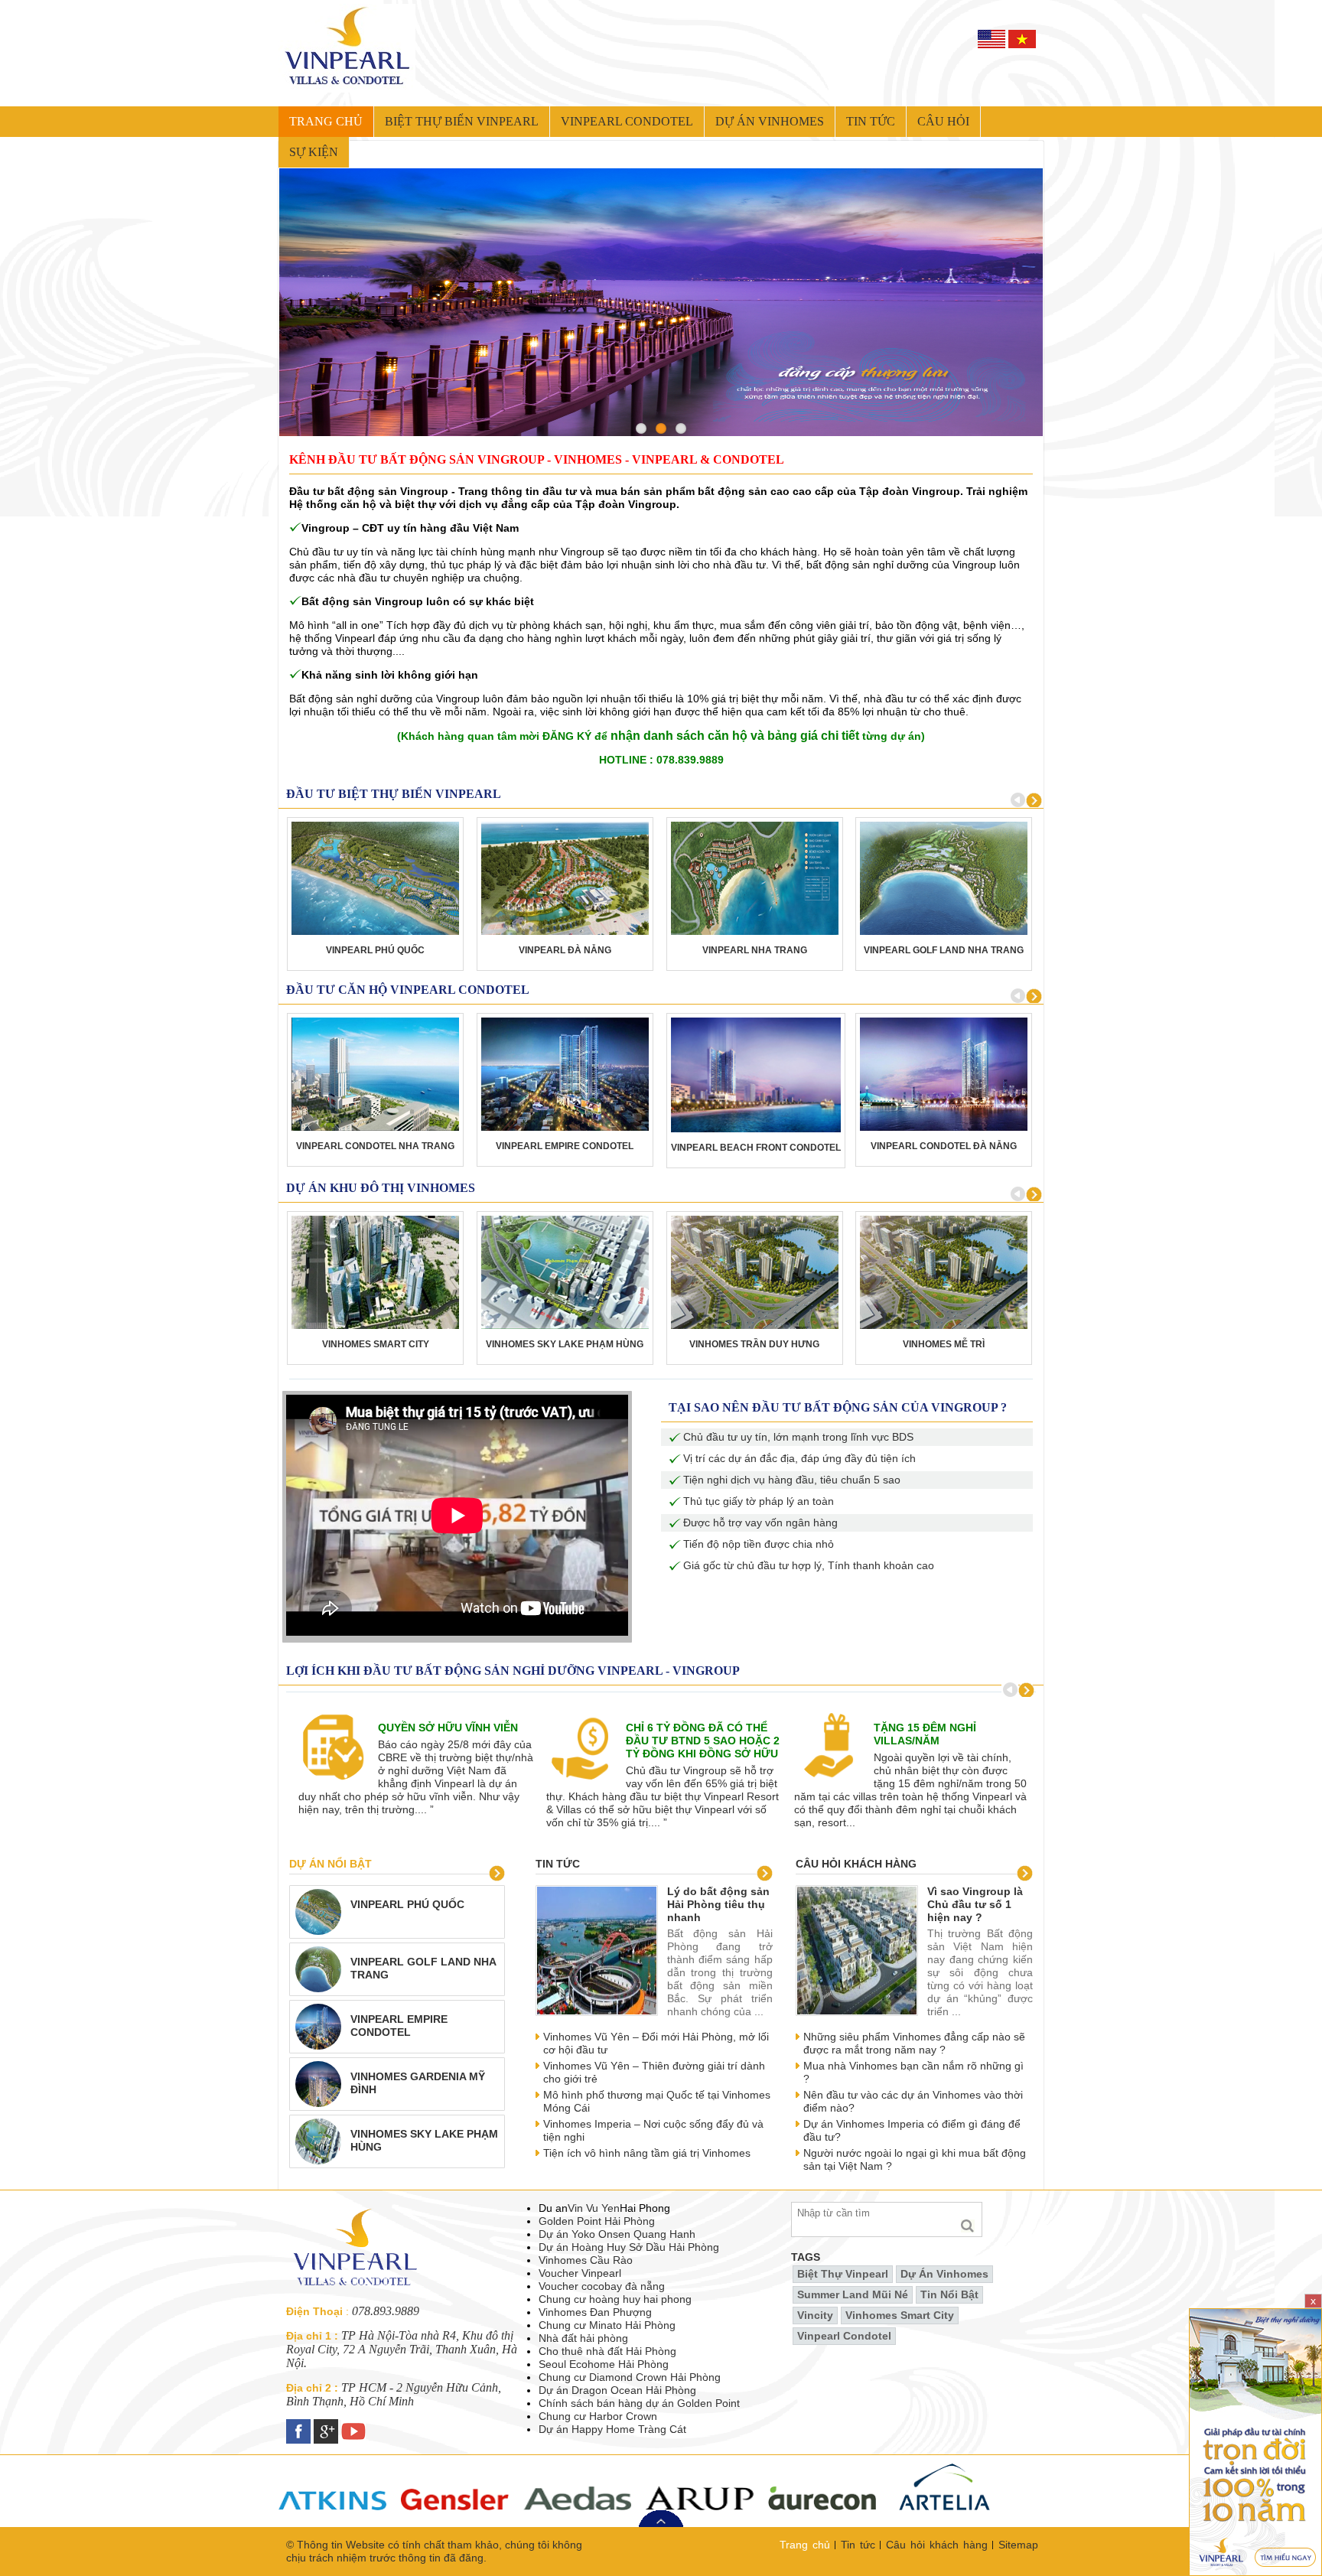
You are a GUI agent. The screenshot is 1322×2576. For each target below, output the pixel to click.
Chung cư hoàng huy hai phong (615, 2299)
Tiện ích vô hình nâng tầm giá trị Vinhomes (647, 2153)
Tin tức (871, 121)
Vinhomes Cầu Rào (586, 2260)
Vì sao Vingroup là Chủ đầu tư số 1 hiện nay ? (975, 1904)
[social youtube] (355, 2425)
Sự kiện (314, 152)
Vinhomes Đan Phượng (595, 2312)
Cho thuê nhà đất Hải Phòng (607, 2351)
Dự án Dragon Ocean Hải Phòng (617, 2390)
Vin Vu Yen (594, 2208)
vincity (815, 2315)
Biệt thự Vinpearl (843, 2274)
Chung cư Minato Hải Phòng (607, 2325)
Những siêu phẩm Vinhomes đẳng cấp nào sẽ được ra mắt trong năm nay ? (914, 2043)
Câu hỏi (943, 121)
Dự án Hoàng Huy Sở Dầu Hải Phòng (629, 2247)
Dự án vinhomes (770, 121)
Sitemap (1018, 2545)
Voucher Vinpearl (580, 2273)
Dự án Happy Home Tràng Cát (612, 2429)
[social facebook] (300, 2425)
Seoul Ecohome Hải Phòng (604, 2364)
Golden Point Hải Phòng (597, 2221)
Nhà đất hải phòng (583, 2338)
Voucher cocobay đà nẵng (602, 2286)
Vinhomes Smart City (900, 2315)
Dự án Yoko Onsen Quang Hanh (617, 2234)
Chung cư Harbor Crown (598, 2416)
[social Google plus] (327, 2425)
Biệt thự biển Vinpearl (462, 121)
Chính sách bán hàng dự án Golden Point (639, 2403)
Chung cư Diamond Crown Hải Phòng (630, 2377)
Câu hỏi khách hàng (856, 1864)
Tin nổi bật (949, 2294)
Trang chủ (326, 121)
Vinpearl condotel (627, 121)
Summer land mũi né (853, 2294)
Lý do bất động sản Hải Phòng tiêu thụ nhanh (718, 1904)
